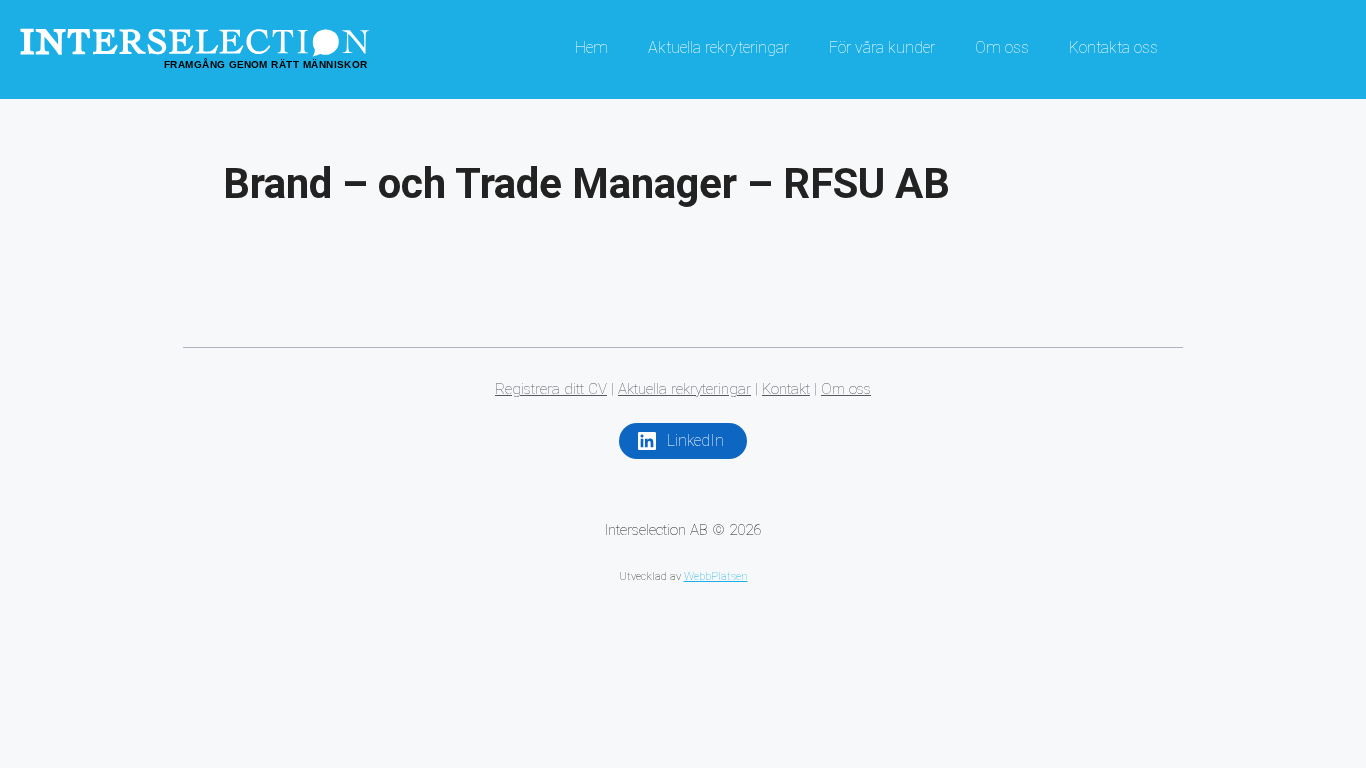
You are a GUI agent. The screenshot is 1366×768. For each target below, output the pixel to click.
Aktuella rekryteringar (718, 47)
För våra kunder (882, 47)
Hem (591, 47)
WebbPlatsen (716, 576)
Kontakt (786, 389)
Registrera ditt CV (551, 389)
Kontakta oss (1113, 47)
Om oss (1002, 47)
